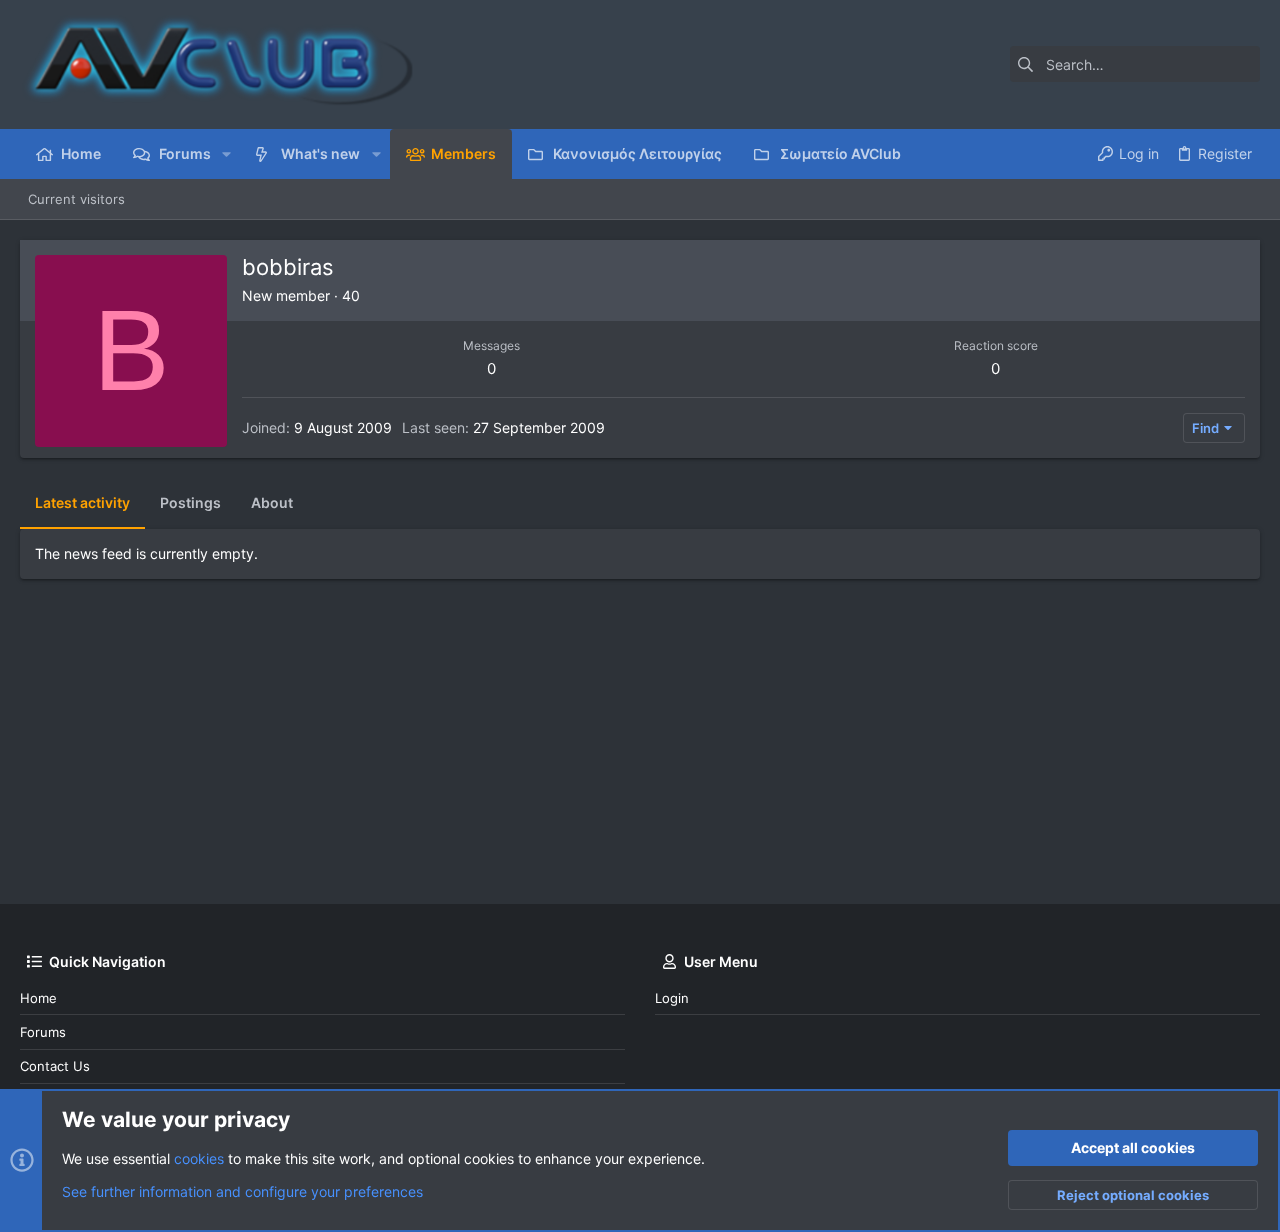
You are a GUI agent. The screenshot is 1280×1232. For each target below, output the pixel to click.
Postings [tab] (190, 502)
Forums (43, 1032)
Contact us (55, 1066)
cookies (199, 1158)
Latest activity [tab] (82, 502)
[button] (226, 154)
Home (38, 998)
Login (672, 998)
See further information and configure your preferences (242, 1191)
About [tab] (272, 502)
